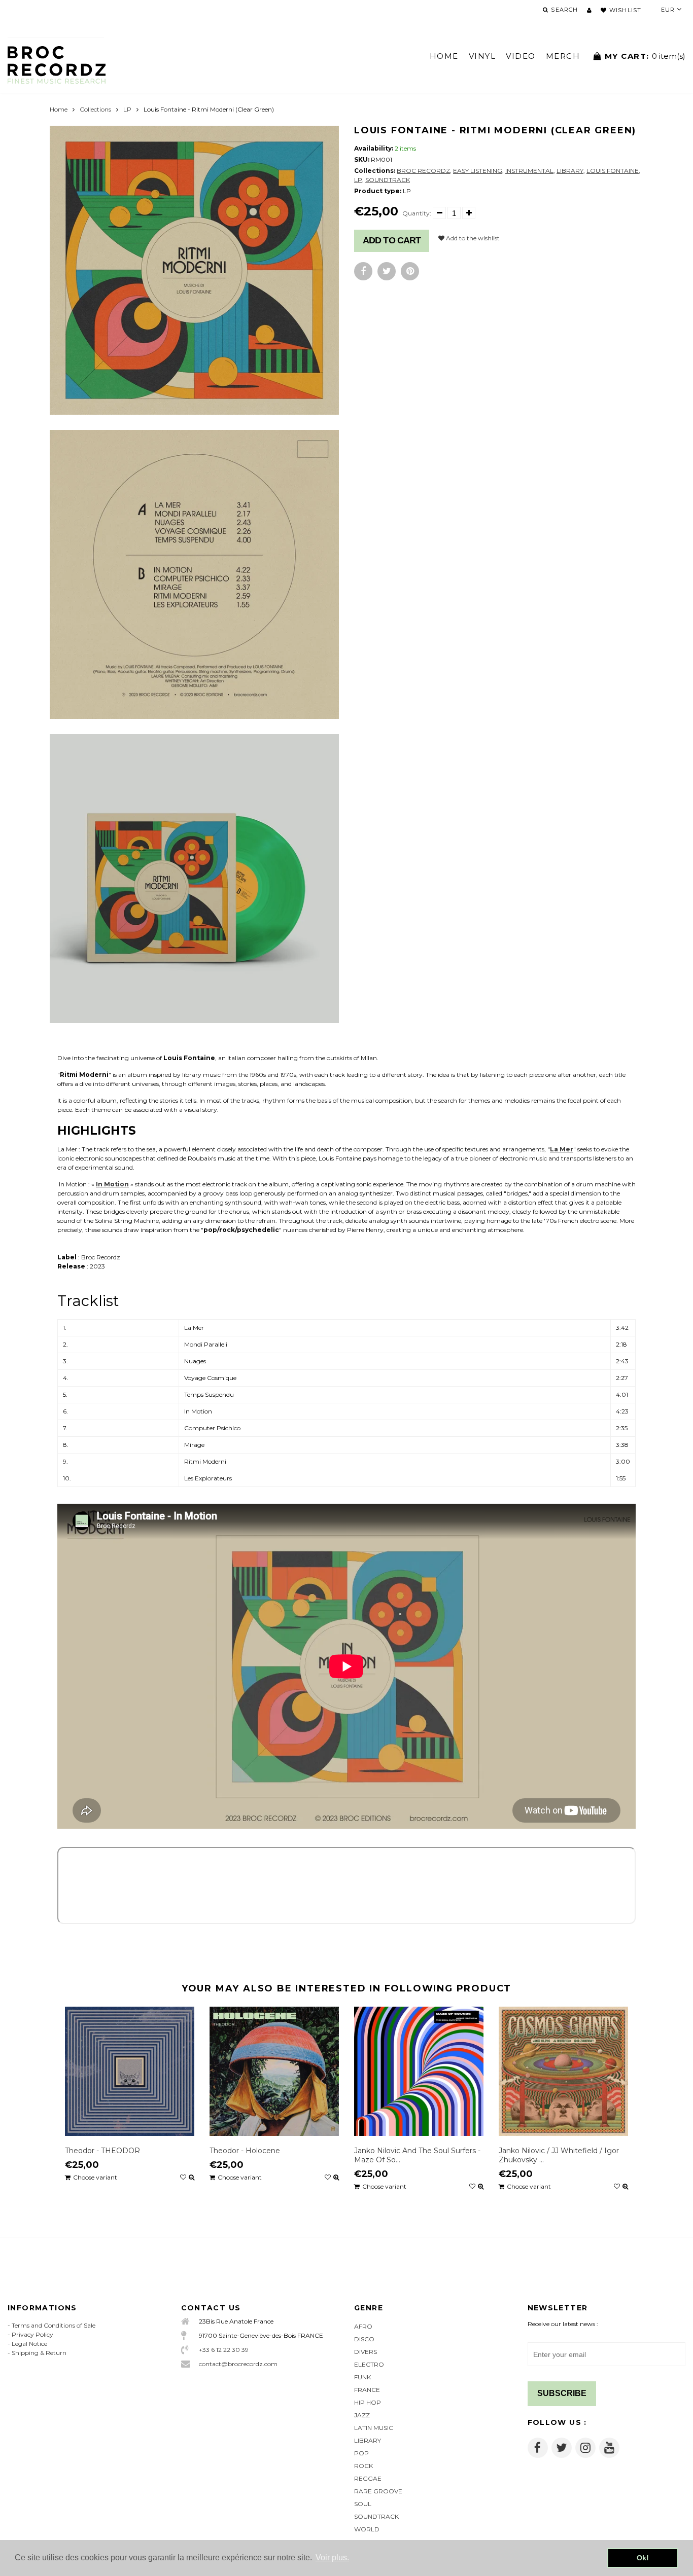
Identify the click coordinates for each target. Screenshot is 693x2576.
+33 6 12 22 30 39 (224, 2350)
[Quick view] (192, 2178)
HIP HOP (368, 2402)
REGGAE (368, 2478)
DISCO (364, 2339)
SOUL (363, 2504)
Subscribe (562, 2393)
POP (361, 2453)
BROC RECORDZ (423, 171)
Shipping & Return (39, 2353)
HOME (444, 56)
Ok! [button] (643, 2558)
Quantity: (417, 213)
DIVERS (366, 2352)
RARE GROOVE (378, 2491)
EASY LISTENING (478, 171)
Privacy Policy (32, 2334)
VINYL (482, 56)
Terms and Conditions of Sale (54, 2325)
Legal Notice (29, 2344)
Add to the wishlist (472, 238)
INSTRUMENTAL (529, 171)
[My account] (589, 10)
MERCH (563, 56)
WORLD (367, 2529)
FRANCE (367, 2390)
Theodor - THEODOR (102, 2151)
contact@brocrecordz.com (238, 2364)
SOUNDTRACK (388, 180)
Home (59, 109)
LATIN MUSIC (374, 2428)
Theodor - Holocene (245, 2151)
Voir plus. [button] (332, 2557)
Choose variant (95, 2177)
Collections (95, 109)
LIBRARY (570, 171)
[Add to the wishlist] (183, 2178)
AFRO (363, 2326)
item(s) (645, 56)
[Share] (363, 271)
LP (127, 109)
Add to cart (392, 240)
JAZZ (362, 2415)
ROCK (363, 2466)
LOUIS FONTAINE (613, 171)
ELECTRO (369, 2364)
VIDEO (521, 56)
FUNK (362, 2377)
